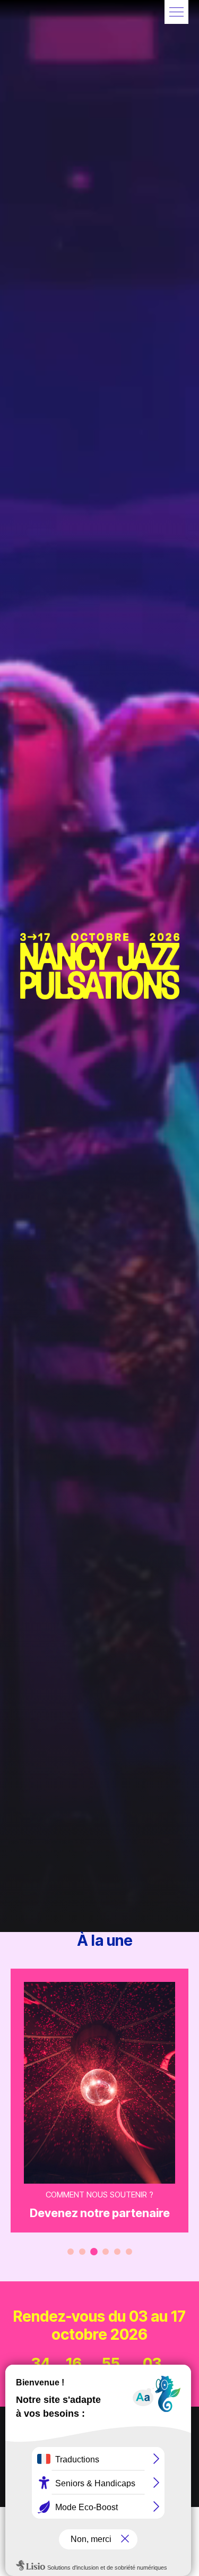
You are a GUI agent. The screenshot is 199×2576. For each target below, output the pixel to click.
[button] (176, 12)
